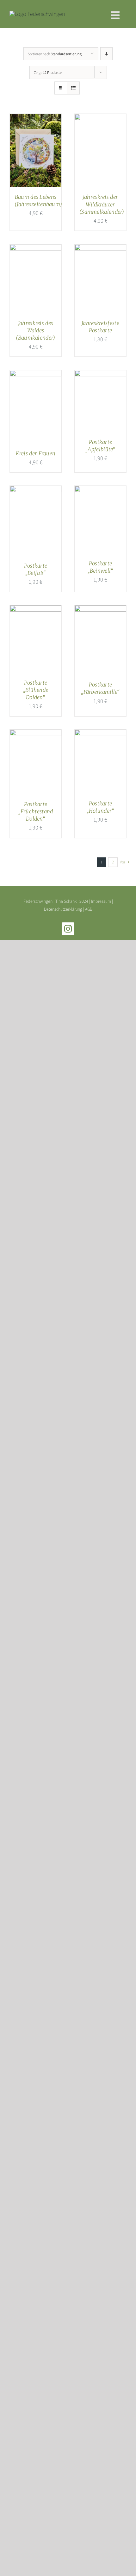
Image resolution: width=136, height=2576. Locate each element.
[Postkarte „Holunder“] (100, 735)
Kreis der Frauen (36, 453)
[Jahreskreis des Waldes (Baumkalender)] (36, 249)
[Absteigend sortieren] (106, 54)
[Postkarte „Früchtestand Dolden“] (36, 735)
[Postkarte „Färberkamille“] (100, 610)
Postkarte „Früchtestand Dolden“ (36, 811)
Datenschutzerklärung (63, 909)
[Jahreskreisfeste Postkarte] (100, 249)
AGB (89, 909)
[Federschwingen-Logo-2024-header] (37, 14)
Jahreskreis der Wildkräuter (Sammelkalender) (102, 204)
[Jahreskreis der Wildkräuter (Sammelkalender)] (100, 119)
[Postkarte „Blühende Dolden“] (36, 610)
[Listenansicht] (73, 88)
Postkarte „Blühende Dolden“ (36, 690)
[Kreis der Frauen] (36, 375)
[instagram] (68, 929)
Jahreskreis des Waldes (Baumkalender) (35, 330)
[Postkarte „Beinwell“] (100, 491)
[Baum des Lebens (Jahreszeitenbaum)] (36, 119)
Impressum (101, 901)
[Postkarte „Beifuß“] (36, 491)
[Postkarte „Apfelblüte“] (100, 375)
